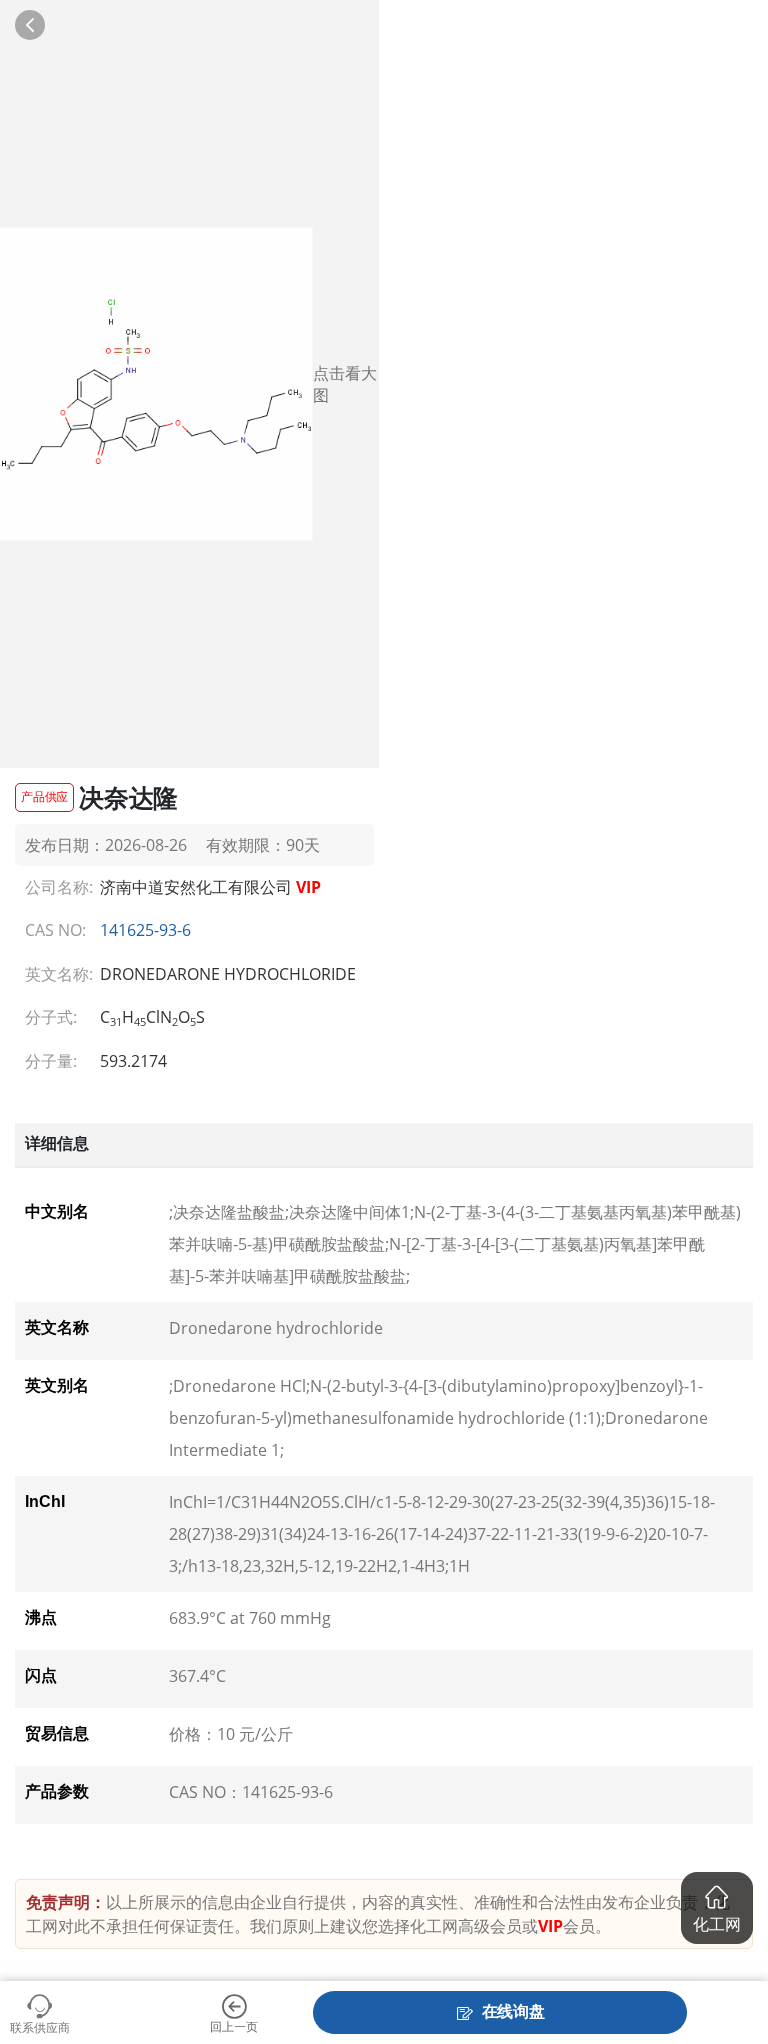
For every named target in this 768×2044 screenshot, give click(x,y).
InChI (45, 1501)
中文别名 (57, 1211)
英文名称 (57, 1327)
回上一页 (234, 2025)
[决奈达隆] (156, 384)
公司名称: (56, 887)
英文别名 (57, 1385)
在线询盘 (513, 2011)
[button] (717, 1908)
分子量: (51, 1061)
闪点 (41, 1675)
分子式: (51, 1017)
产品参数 (57, 1791)
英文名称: (56, 974)
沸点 (41, 1617)
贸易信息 (57, 1733)
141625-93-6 (145, 930)
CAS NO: (56, 930)
